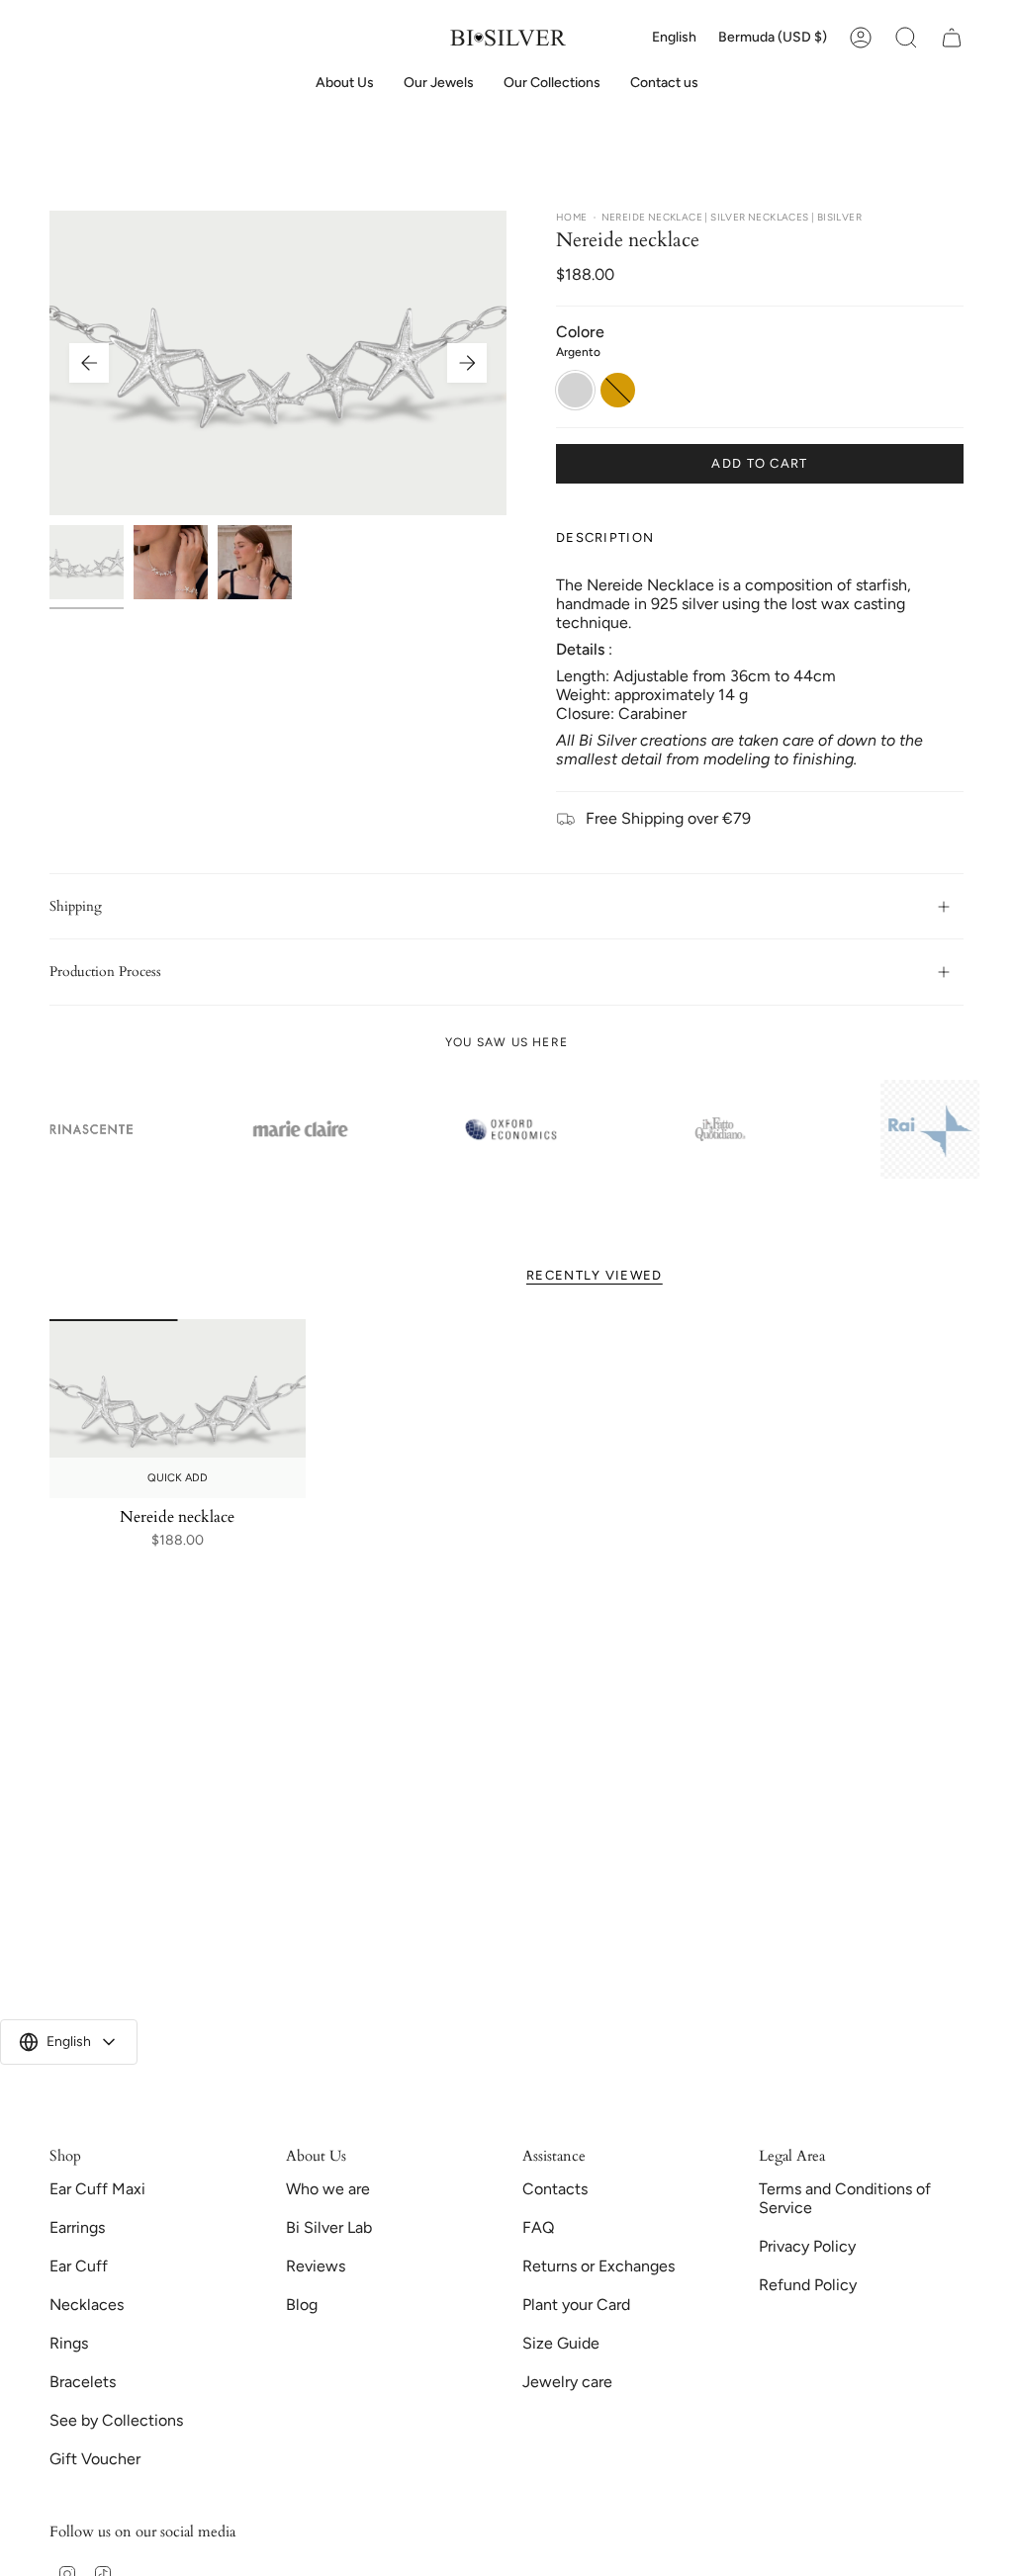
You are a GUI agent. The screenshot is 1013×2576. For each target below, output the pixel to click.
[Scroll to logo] (298, 1129)
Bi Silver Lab (329, 2227)
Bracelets (83, 2382)
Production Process (105, 972)
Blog (302, 2305)
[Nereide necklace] (178, 1409)
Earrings (77, 2227)
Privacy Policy (807, 2246)
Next (467, 363)
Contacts (555, 2189)
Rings (69, 2343)
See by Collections (116, 2420)
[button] (439, 84)
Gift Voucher (95, 2459)
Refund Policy (808, 2285)
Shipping (76, 906)
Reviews (316, 2266)
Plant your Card (576, 2305)
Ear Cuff (79, 2266)
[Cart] (952, 38)
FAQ (538, 2227)
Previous (89, 363)
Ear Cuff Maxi (97, 2189)
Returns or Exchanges (599, 2266)
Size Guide (561, 2343)
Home (572, 217)
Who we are (328, 2189)
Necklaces (87, 2305)
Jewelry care (567, 2382)
